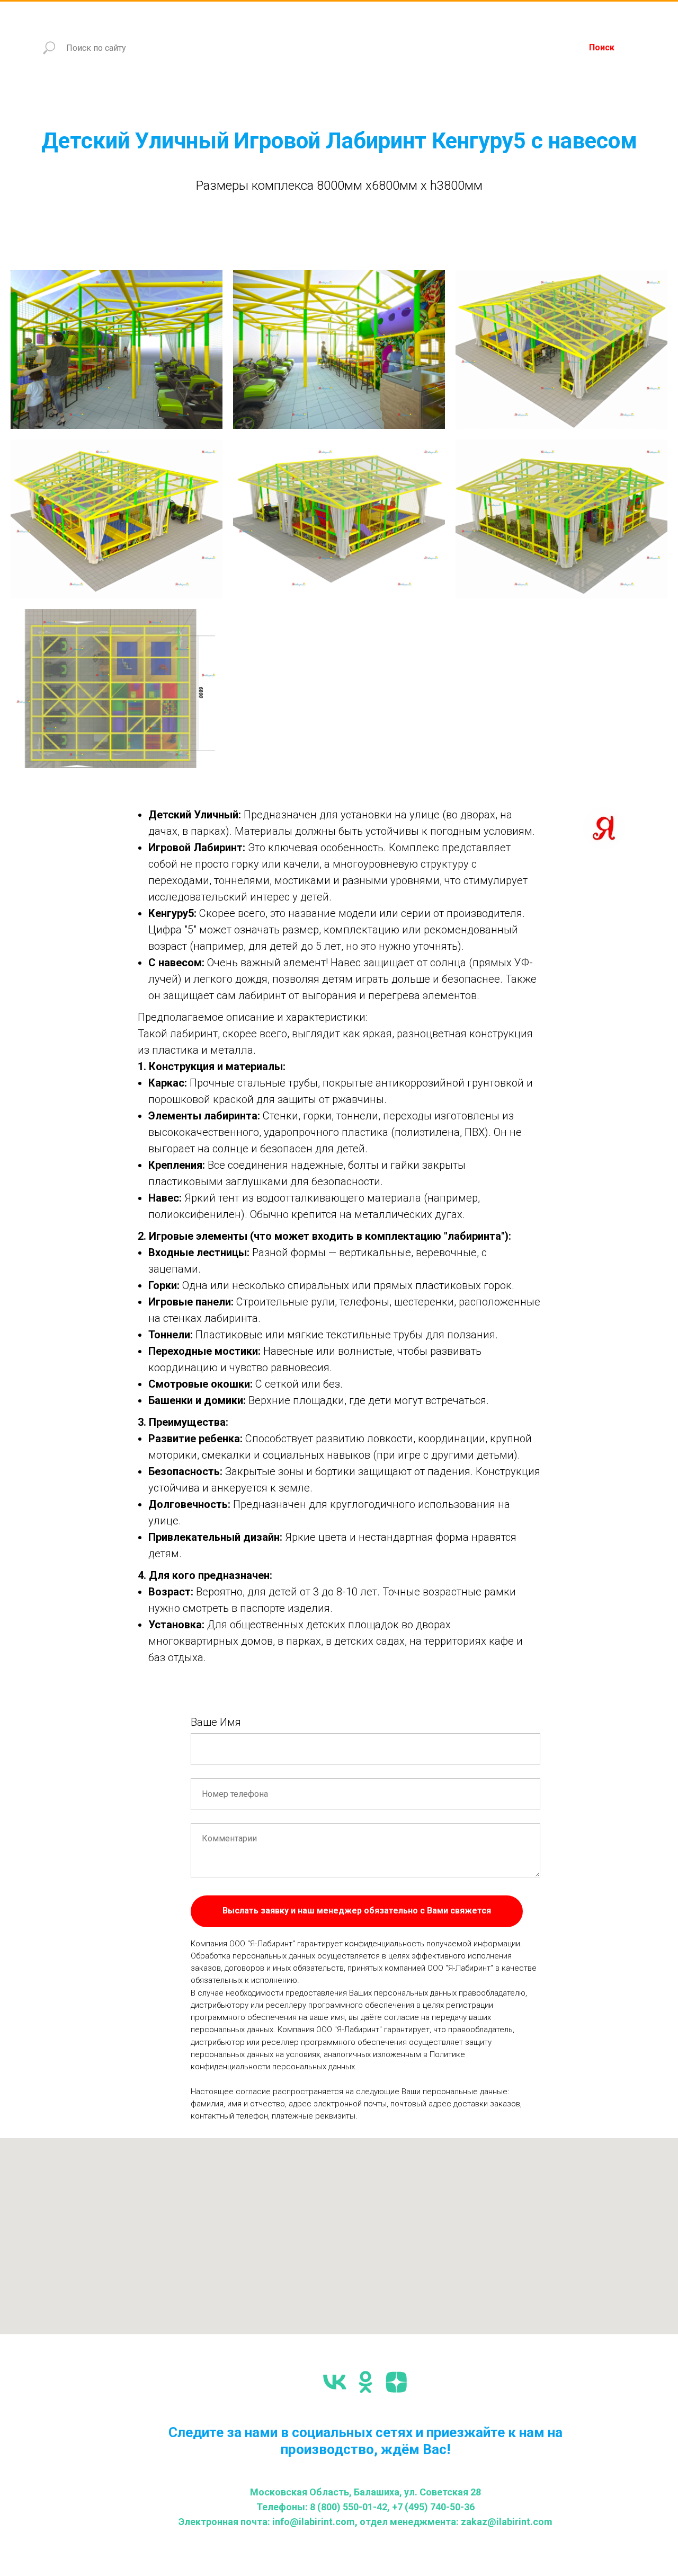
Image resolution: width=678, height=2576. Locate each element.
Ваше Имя (216, 1722)
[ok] (365, 2382)
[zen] (396, 2382)
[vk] (335, 2382)
